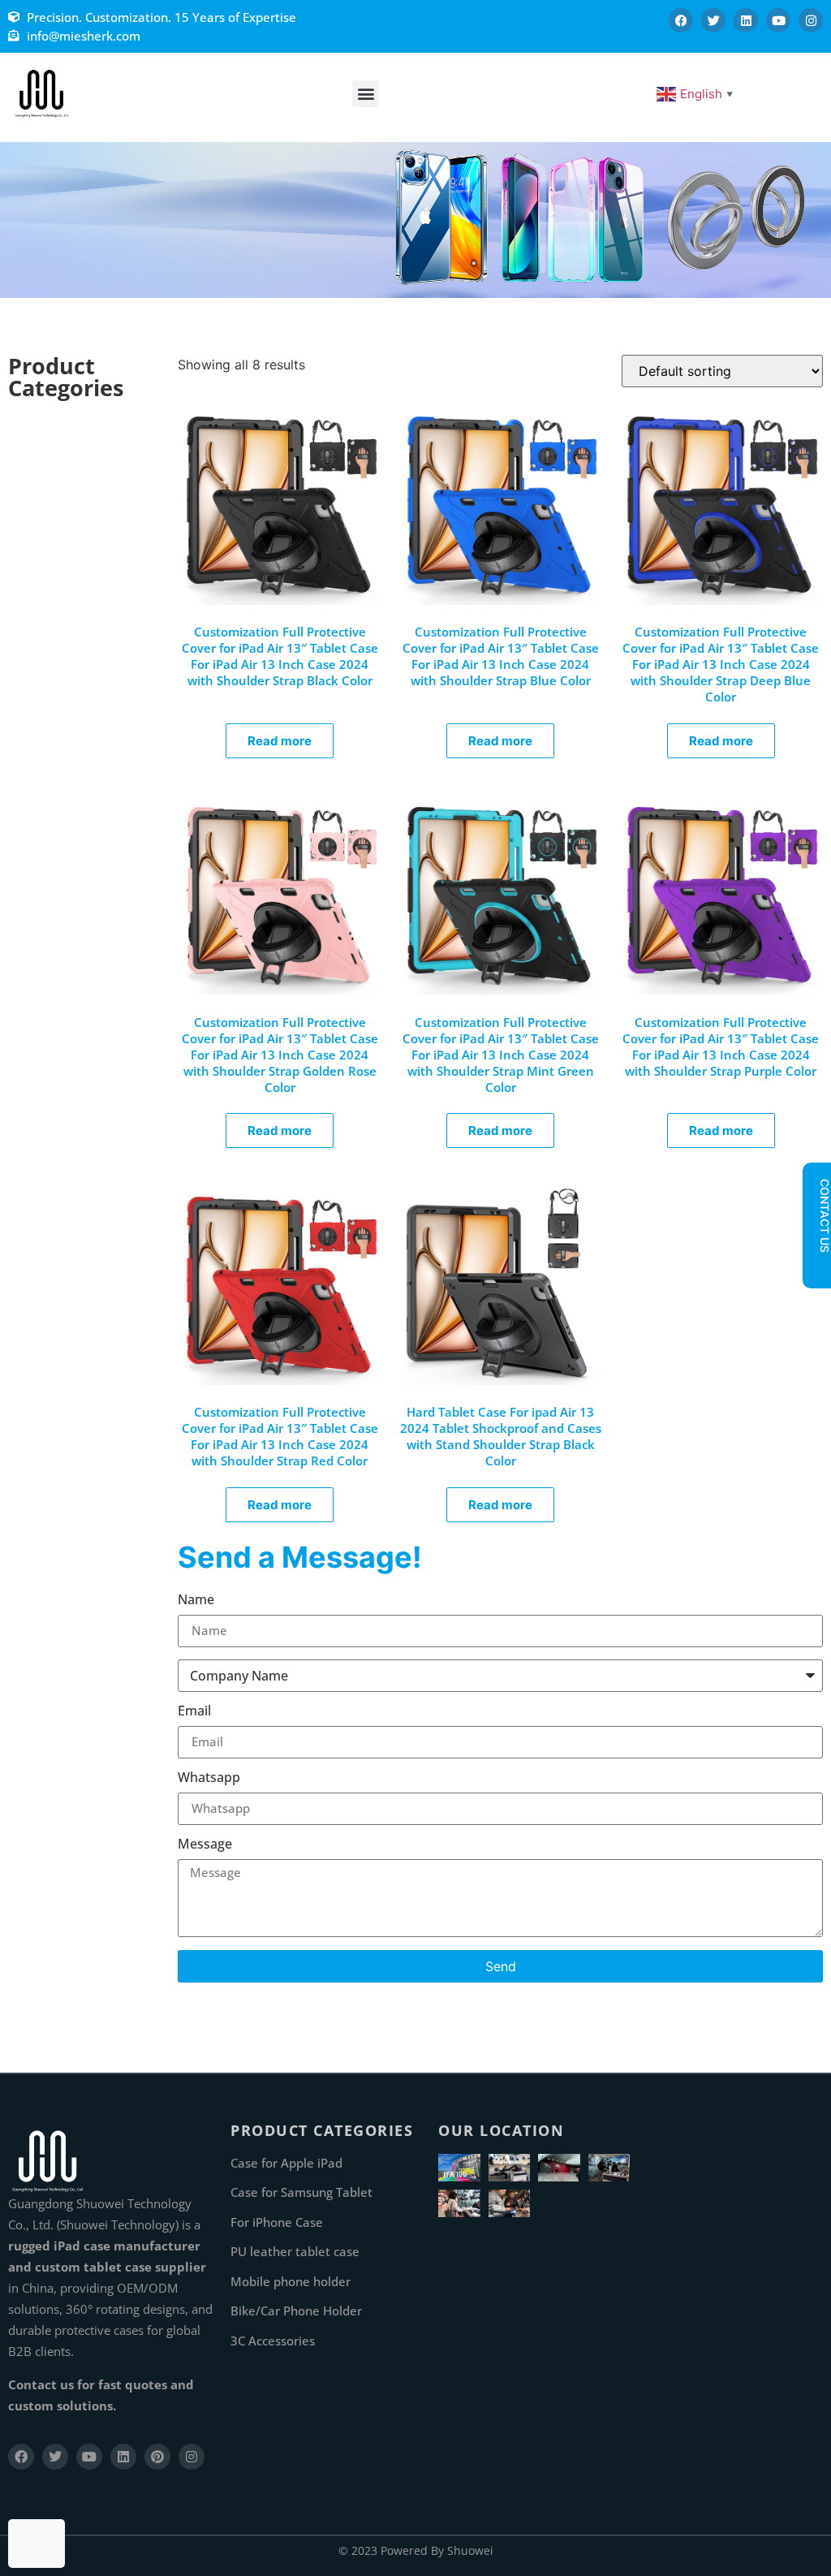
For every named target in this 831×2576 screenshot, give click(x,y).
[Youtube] (778, 20)
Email (194, 1712)
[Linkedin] (746, 20)
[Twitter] (713, 20)
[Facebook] (681, 20)
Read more (280, 741)
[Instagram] (811, 20)
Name (196, 1601)
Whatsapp (209, 1778)
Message (205, 1845)
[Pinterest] (157, 2457)
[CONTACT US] (816, 1266)
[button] (366, 94)
